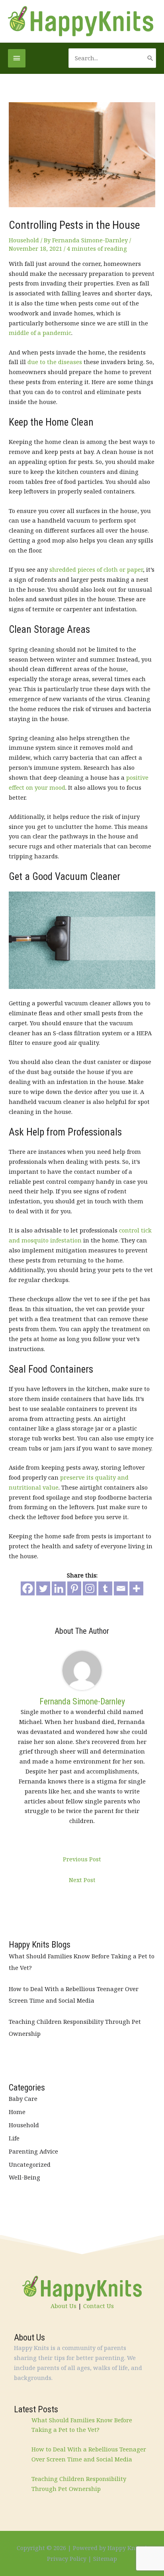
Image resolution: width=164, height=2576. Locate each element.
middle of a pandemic (40, 333)
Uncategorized (30, 2164)
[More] (136, 1588)
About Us (63, 2306)
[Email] (121, 1588)
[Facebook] (28, 1588)
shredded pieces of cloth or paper (96, 569)
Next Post (82, 1880)
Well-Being (24, 2177)
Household (24, 240)
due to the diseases (55, 362)
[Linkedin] (59, 1588)
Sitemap (105, 2558)
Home (17, 2112)
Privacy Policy (67, 2558)
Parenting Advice (33, 2151)
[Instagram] (90, 1588)
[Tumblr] (105, 1588)
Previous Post (82, 1859)
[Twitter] (43, 1588)
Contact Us (99, 2306)
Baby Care (23, 2098)
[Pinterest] (74, 1588)
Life (14, 2138)
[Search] (150, 58)
